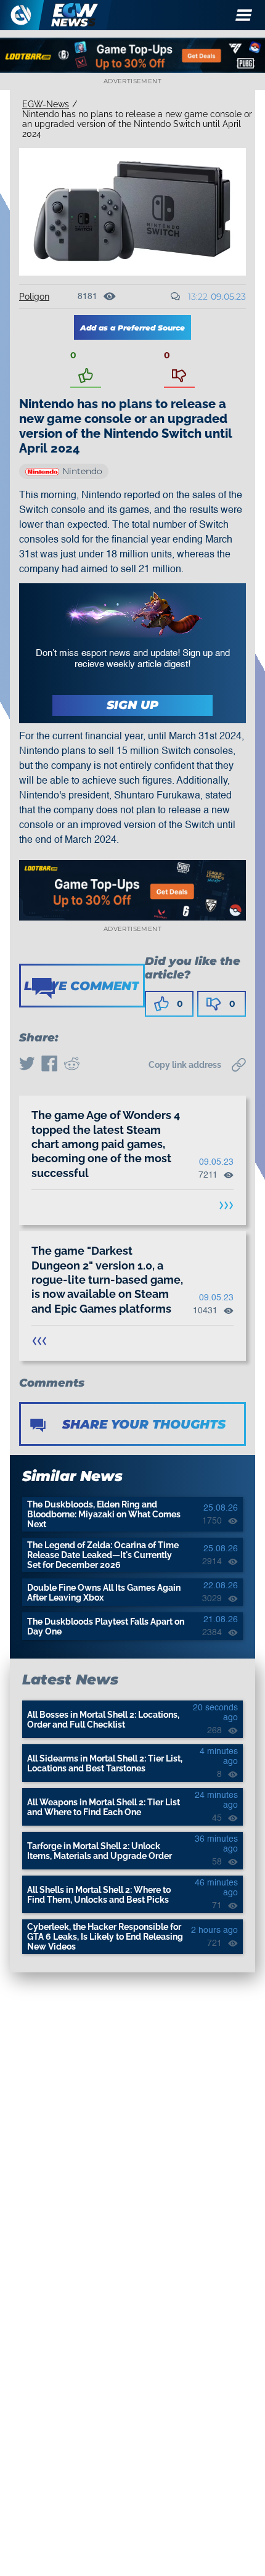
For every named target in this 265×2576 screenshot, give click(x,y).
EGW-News (46, 104)
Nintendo (82, 471)
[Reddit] (71, 1065)
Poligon (34, 297)
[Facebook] (49, 1065)
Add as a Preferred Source (132, 328)
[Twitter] (27, 1065)
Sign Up (132, 705)
